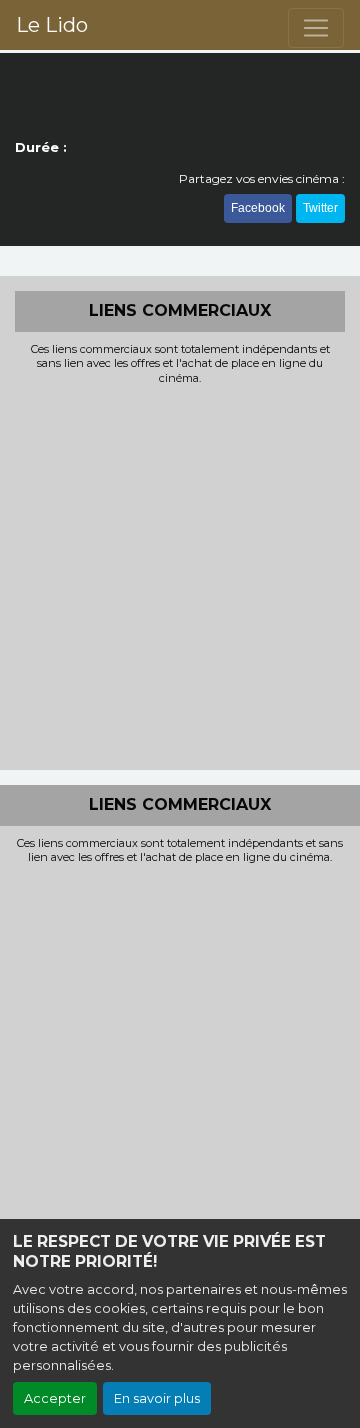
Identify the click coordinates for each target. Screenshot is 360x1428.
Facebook (258, 208)
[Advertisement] (180, 575)
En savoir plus (157, 1398)
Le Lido (52, 25)
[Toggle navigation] (316, 28)
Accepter (55, 1398)
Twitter (320, 208)
